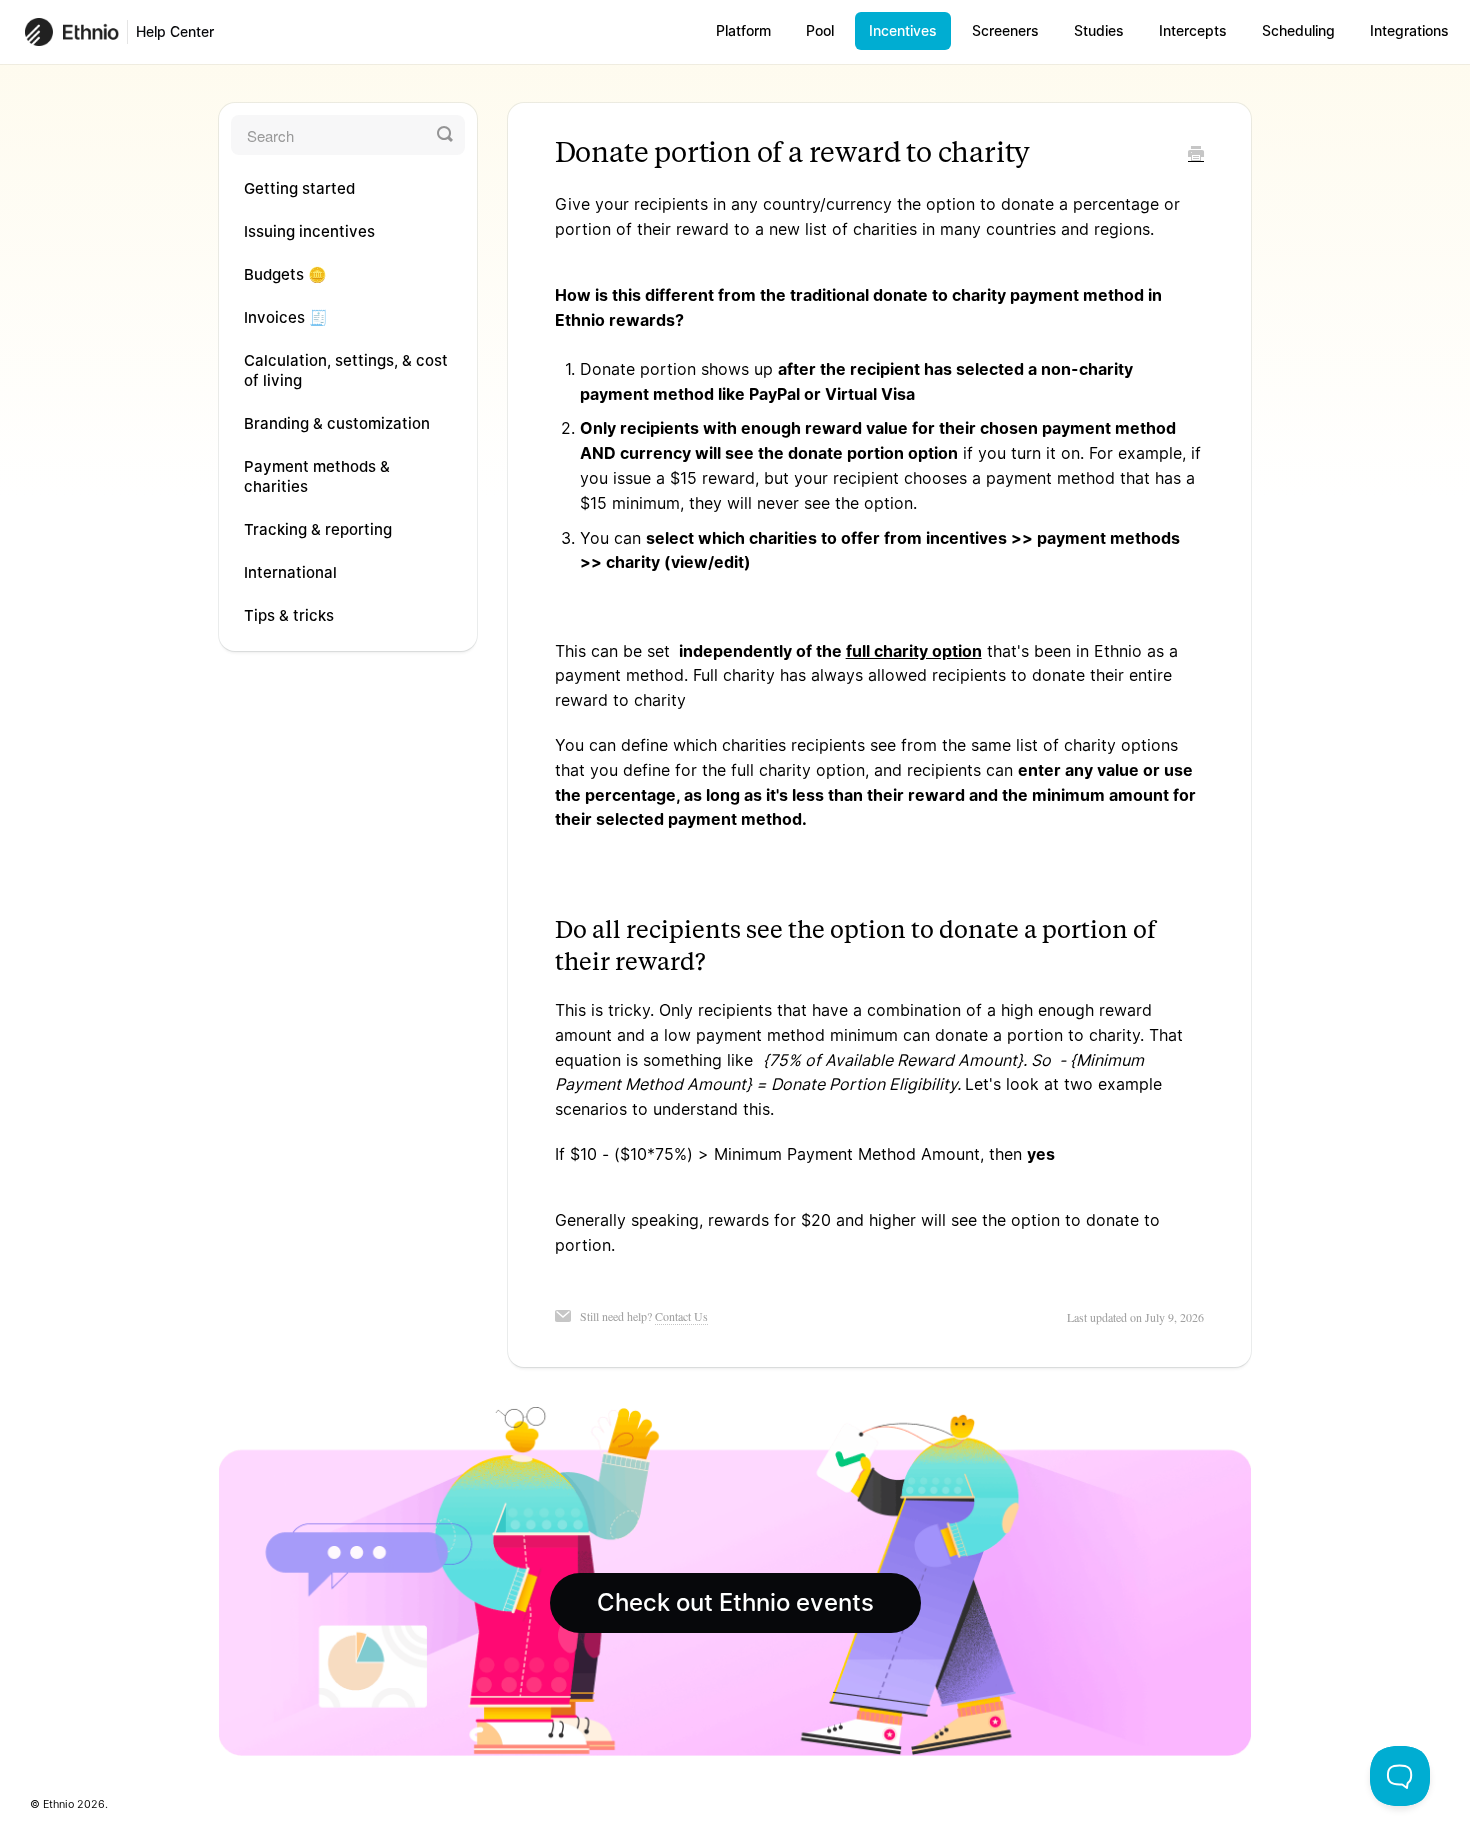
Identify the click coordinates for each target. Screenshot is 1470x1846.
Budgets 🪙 (285, 274)
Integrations (1409, 30)
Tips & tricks (289, 615)
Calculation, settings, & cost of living (346, 370)
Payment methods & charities (317, 476)
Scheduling (1298, 30)
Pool (820, 30)
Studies (1099, 30)
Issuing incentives (309, 231)
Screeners (1005, 30)
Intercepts (1193, 30)
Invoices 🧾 (286, 317)
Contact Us (681, 1316)
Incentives (903, 30)
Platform (743, 30)
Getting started (299, 188)
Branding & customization (337, 423)
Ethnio (58, 1804)
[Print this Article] (1196, 155)
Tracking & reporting (318, 529)
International (290, 572)
